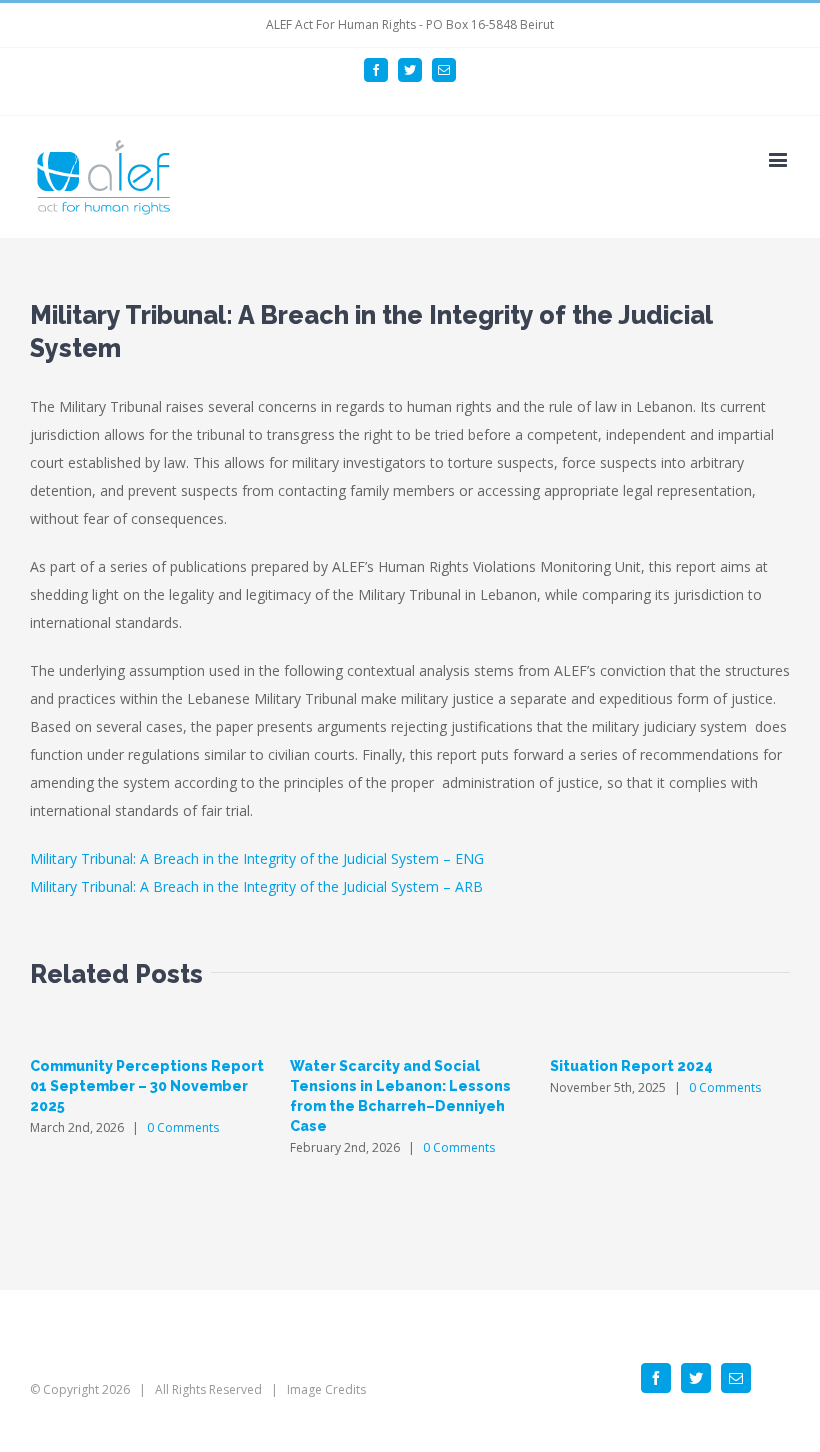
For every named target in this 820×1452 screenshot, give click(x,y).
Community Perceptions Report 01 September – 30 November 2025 (147, 1086)
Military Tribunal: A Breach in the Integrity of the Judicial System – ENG (257, 858)
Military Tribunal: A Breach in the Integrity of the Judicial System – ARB (256, 886)
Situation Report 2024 (631, 1066)
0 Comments (183, 1127)
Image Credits (326, 1389)
